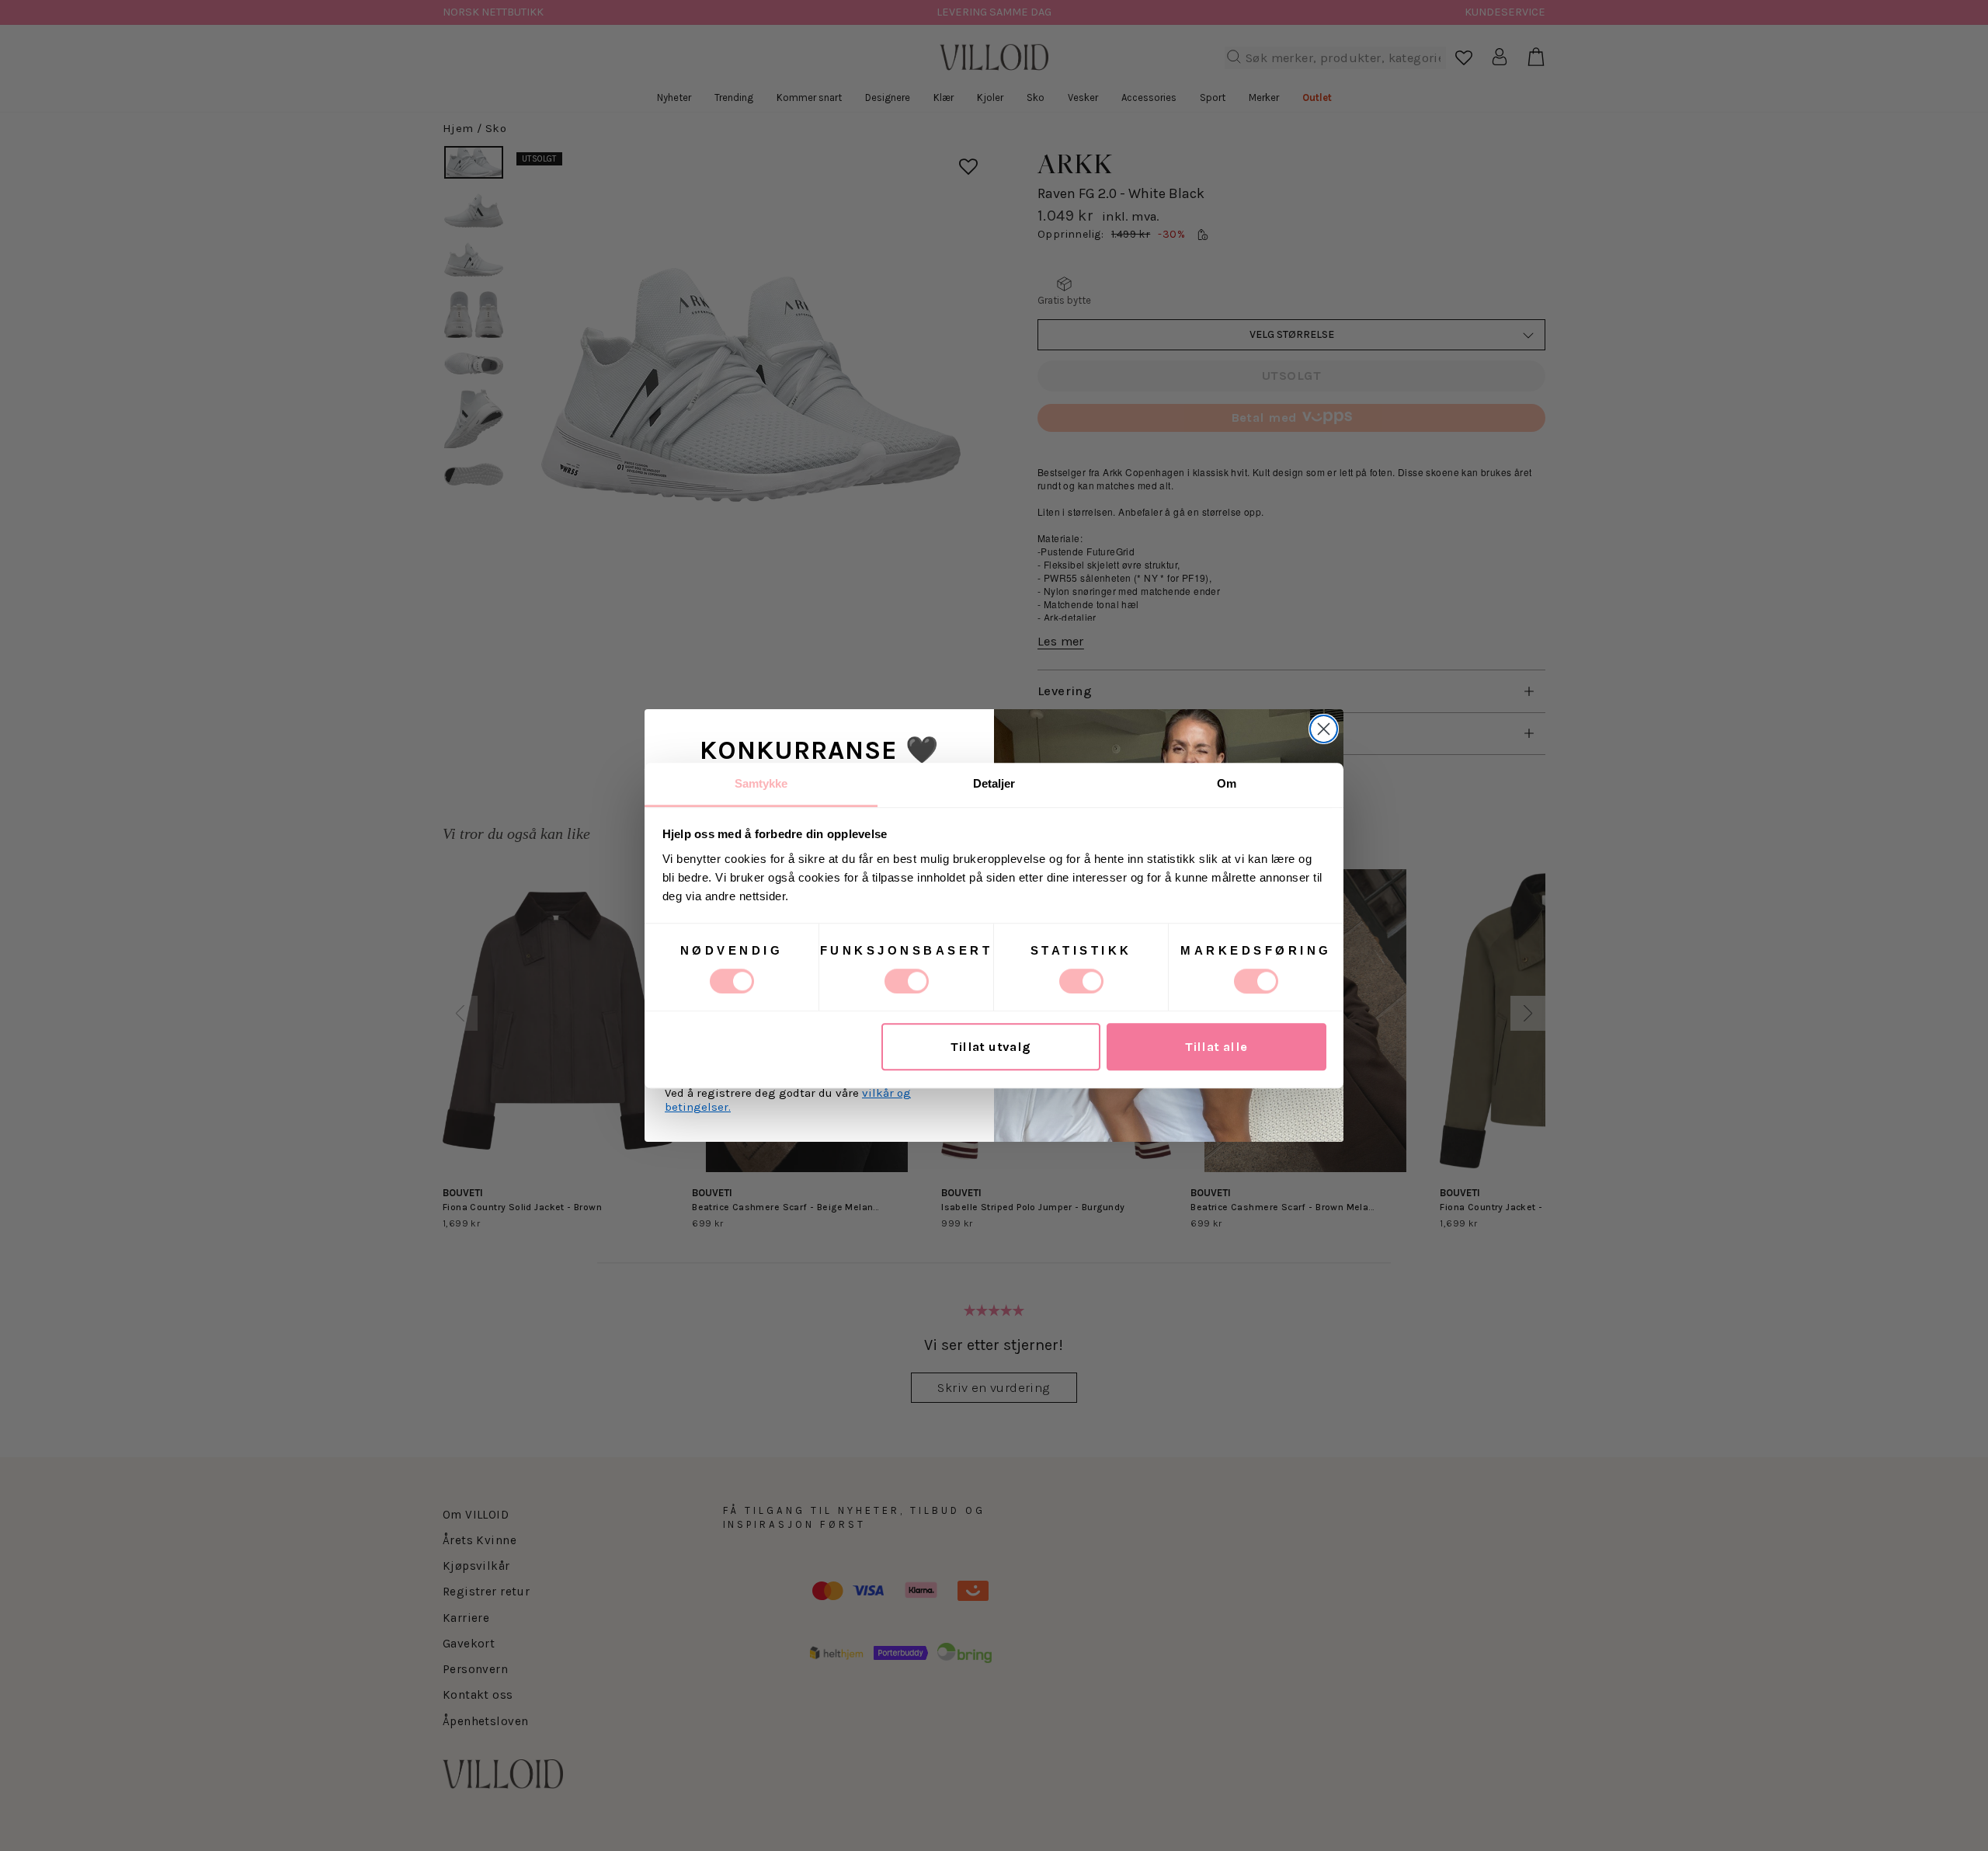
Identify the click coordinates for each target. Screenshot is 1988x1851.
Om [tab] (1227, 783)
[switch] (907, 981)
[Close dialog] (1324, 729)
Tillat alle (1216, 1047)
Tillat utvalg (991, 1047)
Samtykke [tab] (761, 783)
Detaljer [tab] (994, 783)
